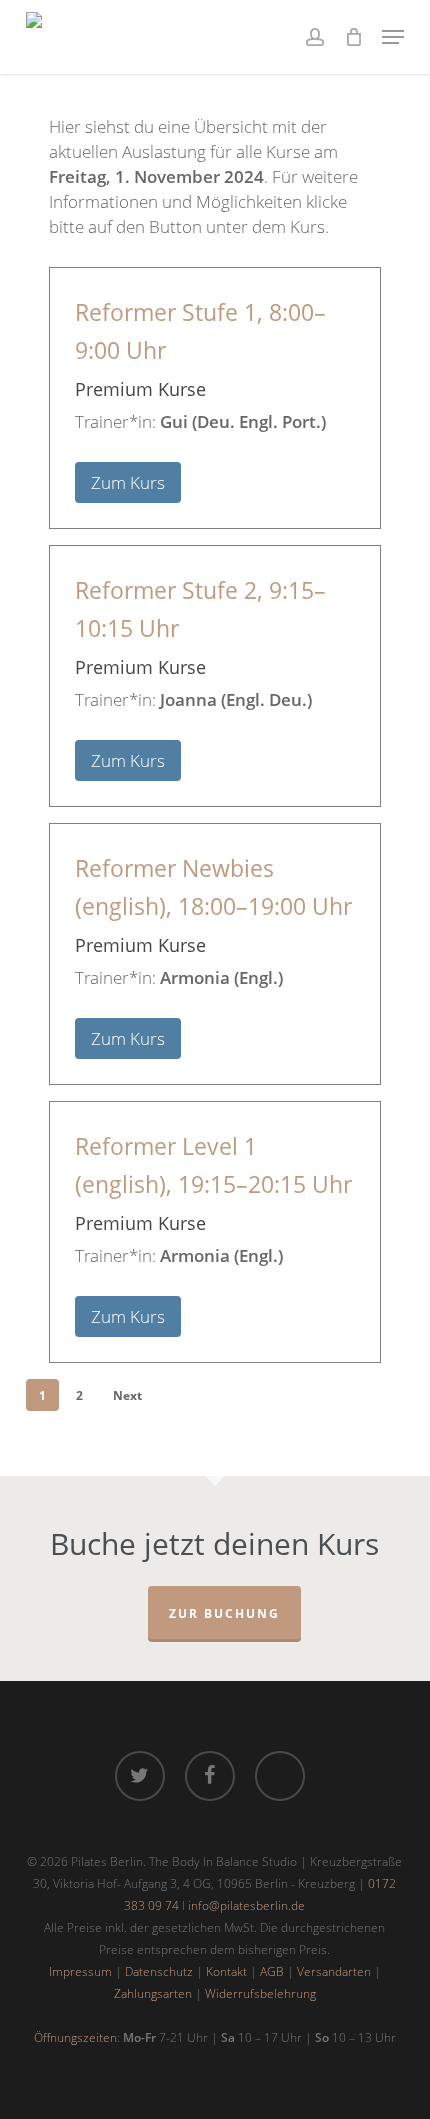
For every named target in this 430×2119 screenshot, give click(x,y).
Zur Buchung (224, 1613)
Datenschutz (159, 1971)
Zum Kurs (128, 482)
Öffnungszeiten (75, 2037)
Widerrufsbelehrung (260, 1993)
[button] (393, 37)
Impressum (80, 1971)
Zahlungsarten (153, 1993)
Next (127, 1395)
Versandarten (334, 1971)
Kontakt (226, 1971)
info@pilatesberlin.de (246, 1905)
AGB (272, 1971)
